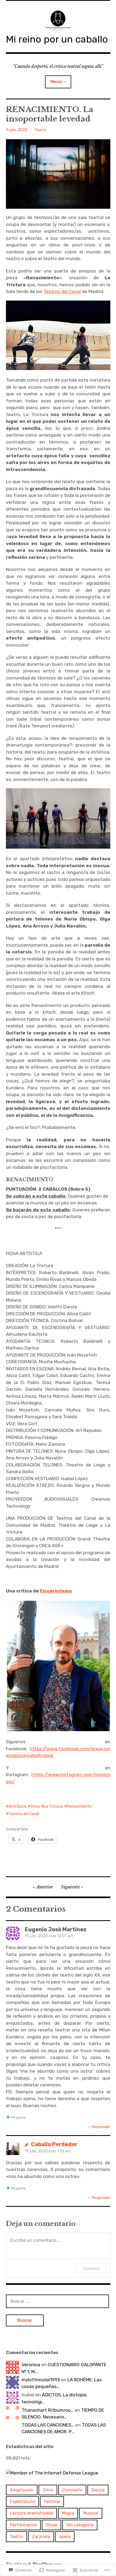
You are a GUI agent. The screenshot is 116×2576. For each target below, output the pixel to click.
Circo (48, 2490)
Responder (101, 2127)
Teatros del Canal (62, 291)
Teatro (40, 130)
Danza (98, 2490)
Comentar (91, 2268)
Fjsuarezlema (56, 1591)
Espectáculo (22, 2502)
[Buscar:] (57, 2301)
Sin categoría (80, 2525)
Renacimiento (79, 1806)
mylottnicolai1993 (41, 2380)
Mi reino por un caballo (57, 39)
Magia (68, 2513)
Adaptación (22, 2490)
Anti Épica (17, 1806)
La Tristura (53, 1806)
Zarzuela (41, 2537)
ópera (65, 2537)
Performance (23, 2525)
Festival (52, 2502)
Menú (56, 82)
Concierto (72, 2490)
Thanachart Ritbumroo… (48, 2410)
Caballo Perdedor (54, 2144)
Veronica (31, 2365)
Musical (91, 2513)
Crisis (35, 1806)
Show (52, 2525)
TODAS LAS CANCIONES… (48, 2425)
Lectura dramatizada (31, 2513)
